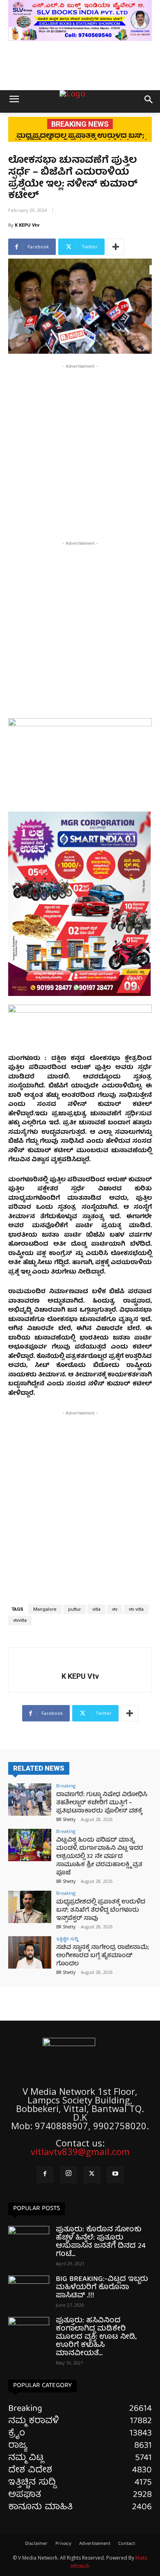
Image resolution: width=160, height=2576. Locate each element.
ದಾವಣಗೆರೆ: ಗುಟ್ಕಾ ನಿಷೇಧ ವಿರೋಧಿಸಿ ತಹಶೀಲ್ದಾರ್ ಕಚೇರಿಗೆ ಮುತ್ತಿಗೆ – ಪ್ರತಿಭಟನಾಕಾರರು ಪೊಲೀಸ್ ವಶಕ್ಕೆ (102, 1803)
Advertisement (95, 2544)
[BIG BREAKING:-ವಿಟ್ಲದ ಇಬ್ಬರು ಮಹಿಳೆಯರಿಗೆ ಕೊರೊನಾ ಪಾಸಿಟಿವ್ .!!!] (29, 2290)
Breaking (66, 1786)
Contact (127, 2544)
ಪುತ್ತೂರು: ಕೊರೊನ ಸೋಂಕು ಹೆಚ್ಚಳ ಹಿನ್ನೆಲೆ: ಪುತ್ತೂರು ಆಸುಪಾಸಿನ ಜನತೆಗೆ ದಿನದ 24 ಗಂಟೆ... (101, 2242)
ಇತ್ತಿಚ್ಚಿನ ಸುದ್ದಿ (67, 1938)
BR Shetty (66, 1819)
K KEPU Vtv (27, 225)
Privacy (63, 2544)
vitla (96, 1609)
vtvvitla (20, 1620)
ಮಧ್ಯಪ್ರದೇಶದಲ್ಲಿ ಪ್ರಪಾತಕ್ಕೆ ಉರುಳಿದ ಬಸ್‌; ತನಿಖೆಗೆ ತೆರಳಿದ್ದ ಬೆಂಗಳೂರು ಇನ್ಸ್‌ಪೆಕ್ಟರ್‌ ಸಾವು (101, 1910)
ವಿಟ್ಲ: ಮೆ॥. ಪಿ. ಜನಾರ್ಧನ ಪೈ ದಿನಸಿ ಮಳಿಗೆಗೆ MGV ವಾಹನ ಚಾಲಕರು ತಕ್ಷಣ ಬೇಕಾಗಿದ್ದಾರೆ (80, 140)
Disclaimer (36, 2544)
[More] (116, 247)
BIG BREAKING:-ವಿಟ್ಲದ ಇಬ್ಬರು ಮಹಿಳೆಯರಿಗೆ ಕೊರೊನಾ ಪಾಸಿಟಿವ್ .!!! (102, 2288)
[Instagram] (69, 2175)
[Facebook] (45, 2175)
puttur (74, 1609)
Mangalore (45, 1609)
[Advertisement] (80, 450)
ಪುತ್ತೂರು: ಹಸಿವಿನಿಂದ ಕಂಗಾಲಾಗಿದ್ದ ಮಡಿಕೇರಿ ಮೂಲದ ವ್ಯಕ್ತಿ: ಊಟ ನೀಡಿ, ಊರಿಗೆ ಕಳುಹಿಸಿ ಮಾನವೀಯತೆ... (96, 2337)
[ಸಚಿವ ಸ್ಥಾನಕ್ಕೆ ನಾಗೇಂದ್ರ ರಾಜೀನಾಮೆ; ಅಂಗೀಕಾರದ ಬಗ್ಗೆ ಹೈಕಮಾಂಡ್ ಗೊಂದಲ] (30, 1952)
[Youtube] (115, 2175)
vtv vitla (136, 1609)
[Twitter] (92, 2175)
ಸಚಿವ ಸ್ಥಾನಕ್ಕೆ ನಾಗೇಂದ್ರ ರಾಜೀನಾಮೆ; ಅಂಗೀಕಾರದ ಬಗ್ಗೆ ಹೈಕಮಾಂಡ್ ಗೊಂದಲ (103, 1956)
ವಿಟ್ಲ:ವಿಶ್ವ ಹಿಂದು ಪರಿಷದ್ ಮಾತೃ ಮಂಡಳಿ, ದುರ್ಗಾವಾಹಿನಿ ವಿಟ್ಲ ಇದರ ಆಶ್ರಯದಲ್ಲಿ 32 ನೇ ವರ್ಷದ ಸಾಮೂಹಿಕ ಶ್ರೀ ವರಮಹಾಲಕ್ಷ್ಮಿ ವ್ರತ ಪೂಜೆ (100, 1857)
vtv (115, 1609)
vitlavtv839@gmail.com (80, 2151)
